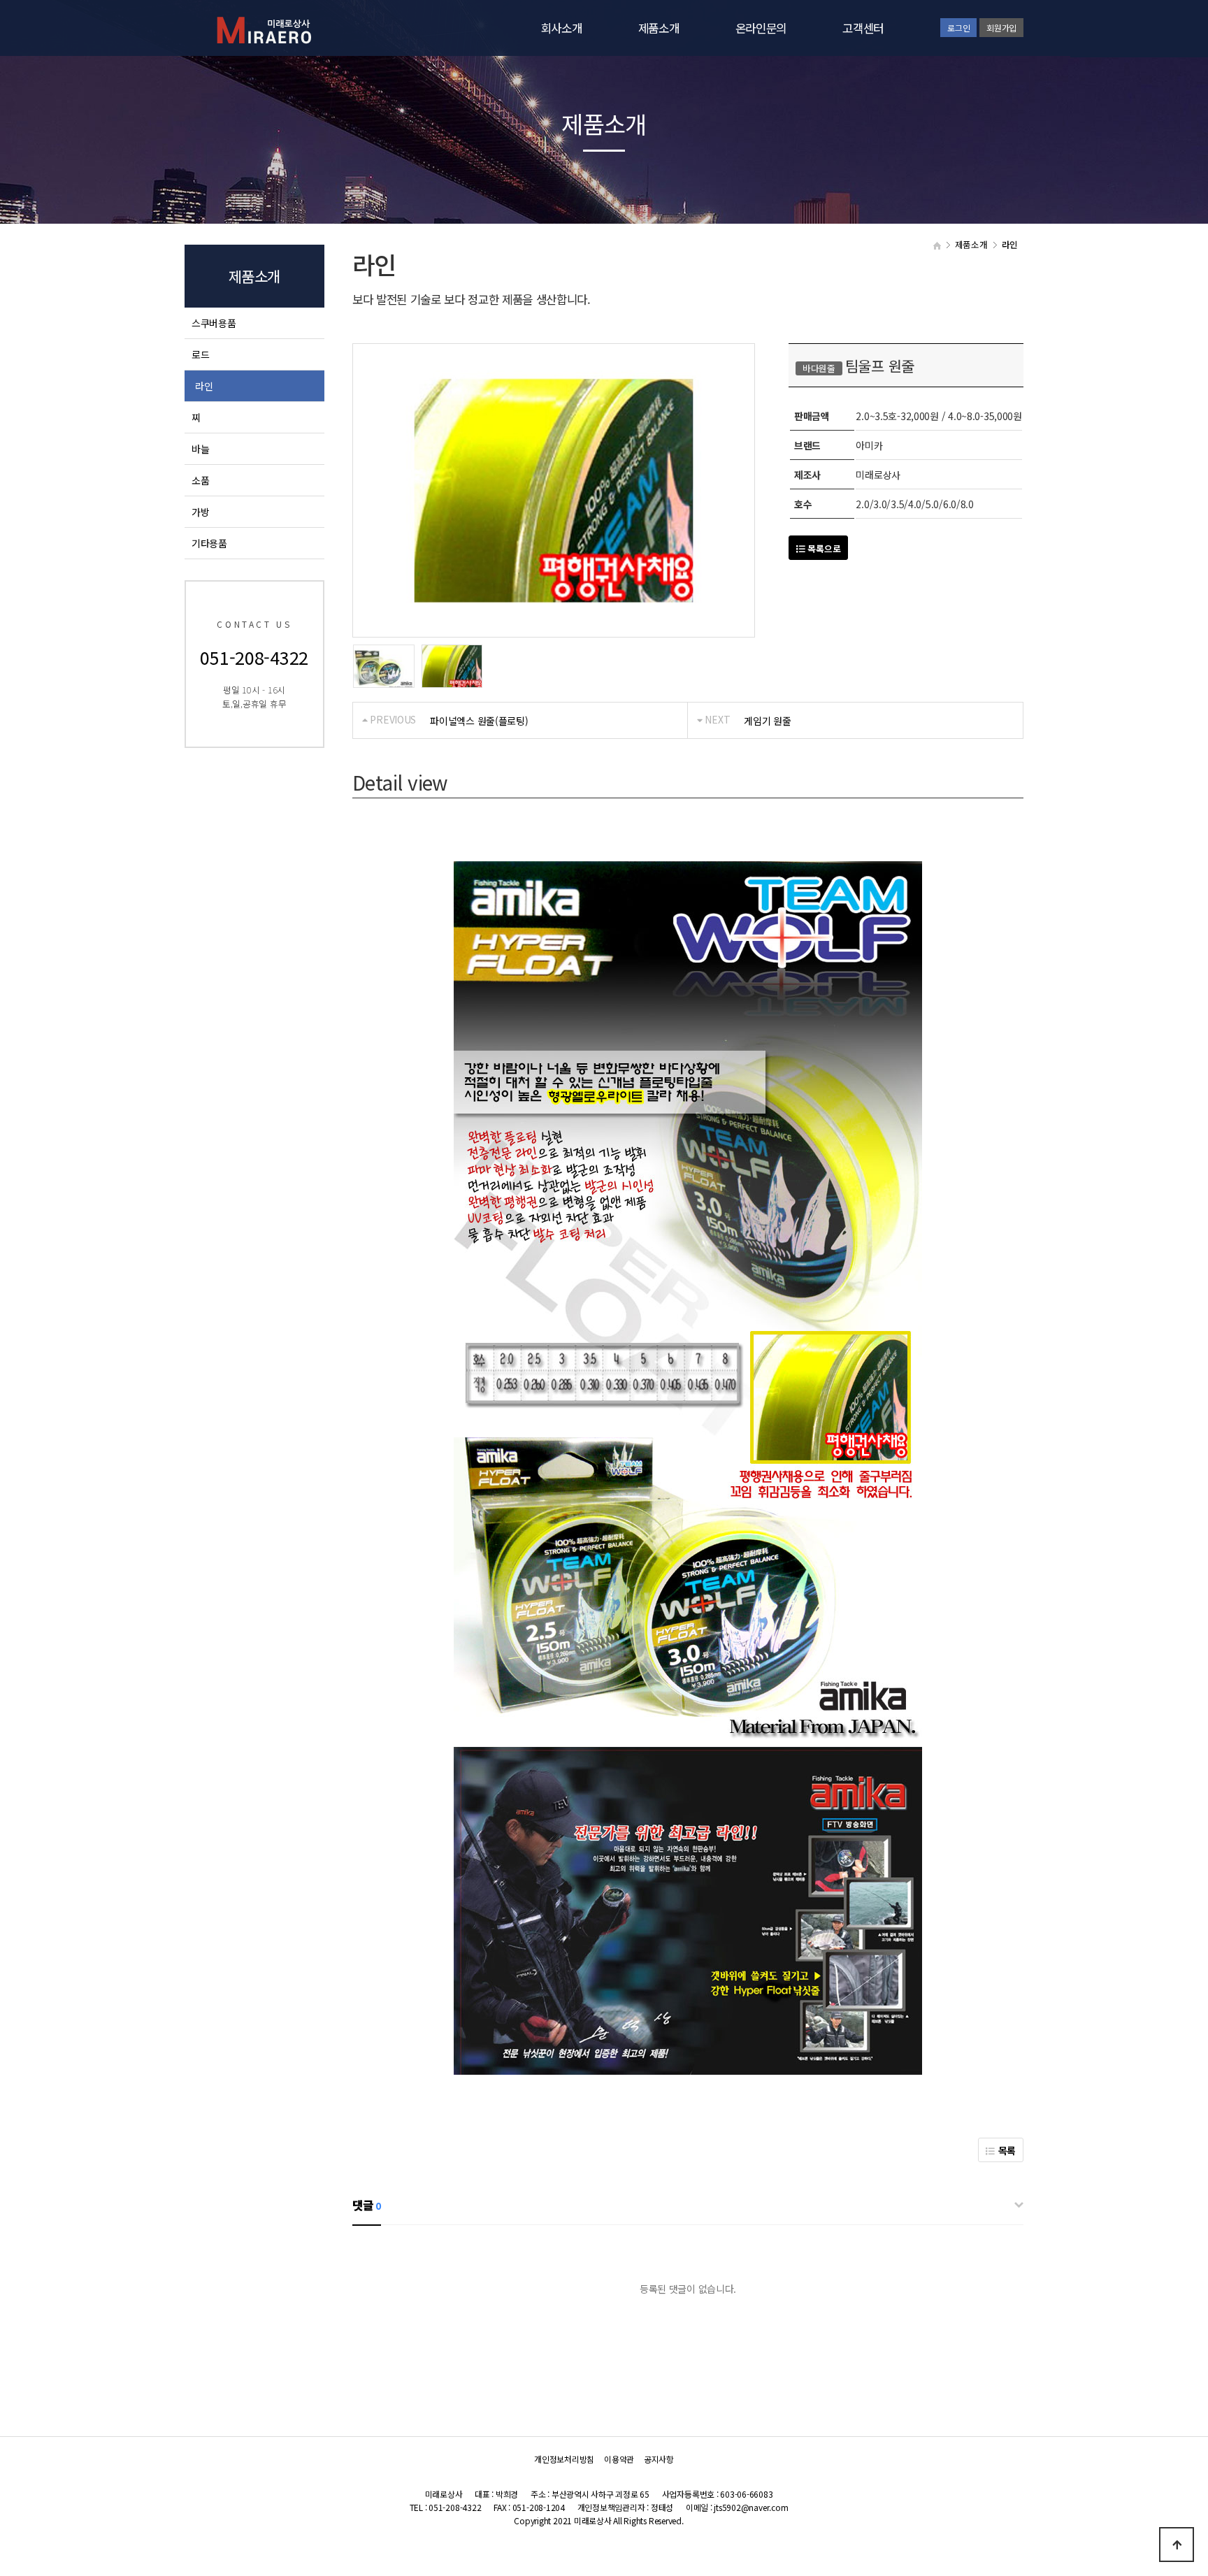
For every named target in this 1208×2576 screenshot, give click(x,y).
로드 (200, 354)
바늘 (200, 449)
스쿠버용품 (214, 323)
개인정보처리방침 (564, 2459)
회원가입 (1001, 28)
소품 (200, 480)
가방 (200, 512)
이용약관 (619, 2459)
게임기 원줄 (767, 721)
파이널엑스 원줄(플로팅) (479, 721)
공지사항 (659, 2459)
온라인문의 (761, 28)
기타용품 (209, 543)
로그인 (958, 28)
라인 (204, 386)
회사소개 (562, 28)
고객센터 (863, 28)
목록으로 (823, 548)
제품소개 (659, 28)
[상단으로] (1177, 2545)
